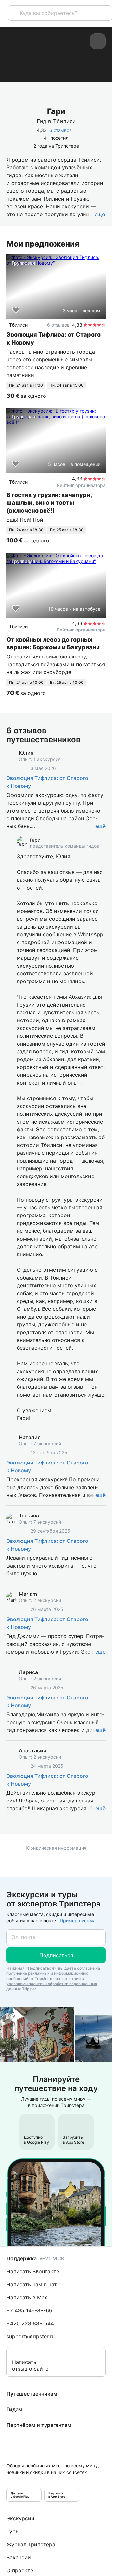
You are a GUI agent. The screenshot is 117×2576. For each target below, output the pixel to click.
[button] (56, 1955)
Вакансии (19, 2557)
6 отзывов (61, 130)
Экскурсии (20, 2518)
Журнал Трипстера (31, 2544)
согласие (86, 1968)
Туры (13, 2531)
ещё (100, 826)
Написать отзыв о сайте (30, 2365)
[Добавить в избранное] (16, 310)
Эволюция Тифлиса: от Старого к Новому (47, 782)
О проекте (20, 2570)
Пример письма (78, 1921)
